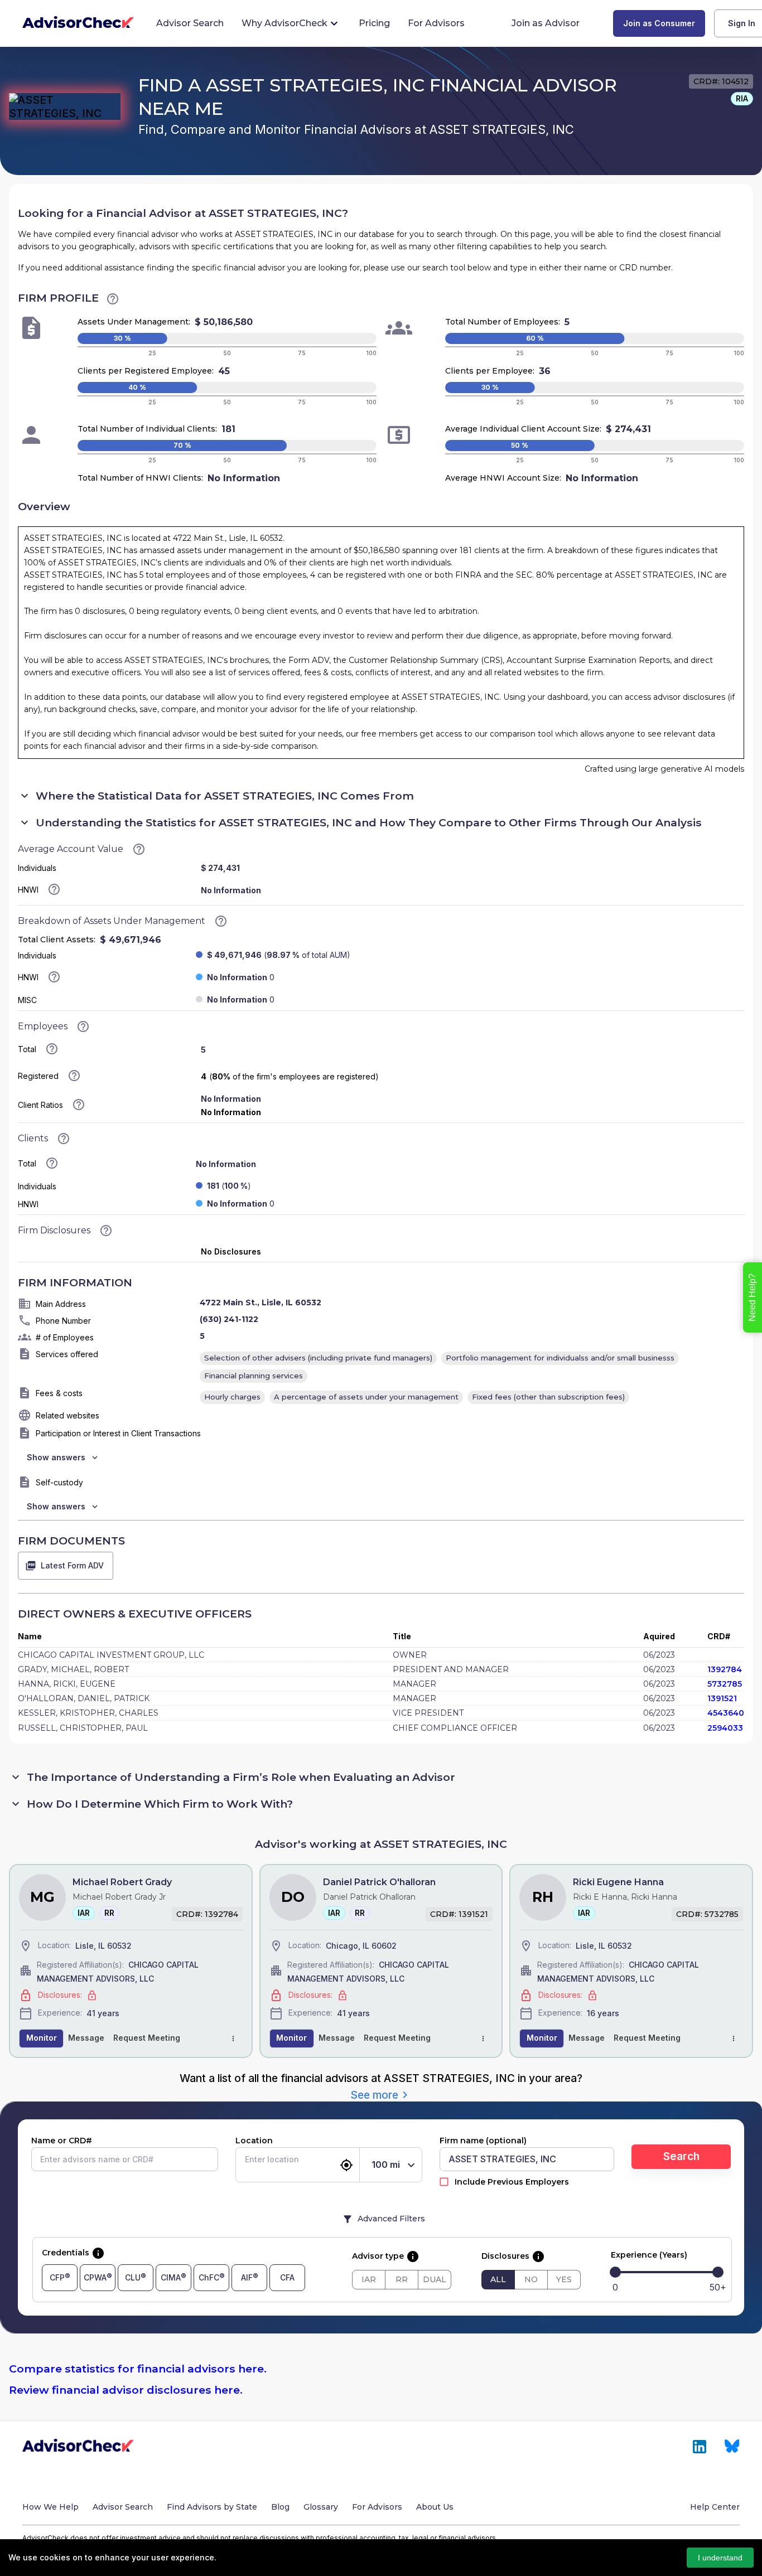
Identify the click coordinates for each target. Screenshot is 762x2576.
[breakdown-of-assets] (221, 921)
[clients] (64, 1139)
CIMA (171, 2277)
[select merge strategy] (233, 2038)
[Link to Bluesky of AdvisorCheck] (732, 2447)
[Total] (52, 1163)
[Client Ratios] (79, 1105)
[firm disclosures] (106, 1231)
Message (86, 2038)
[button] (742, 99)
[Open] (335, 2160)
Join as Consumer (659, 23)
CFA (287, 2277)
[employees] (83, 1026)
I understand (720, 2558)
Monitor (42, 2038)
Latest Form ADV (72, 1565)
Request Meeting (147, 2038)
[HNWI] (54, 977)
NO (531, 2279)
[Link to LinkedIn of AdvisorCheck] (700, 2447)
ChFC (209, 2277)
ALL (498, 2279)
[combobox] (288, 2159)
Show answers (56, 1457)
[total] (52, 1049)
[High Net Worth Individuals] (54, 889)
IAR (369, 2279)
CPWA (95, 2277)
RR (402, 2279)
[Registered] (74, 1076)
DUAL (435, 2279)
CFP (57, 2277)
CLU (133, 2277)
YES (564, 2279)
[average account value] (113, 299)
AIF (247, 2277)
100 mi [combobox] (386, 2165)
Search (681, 2156)
